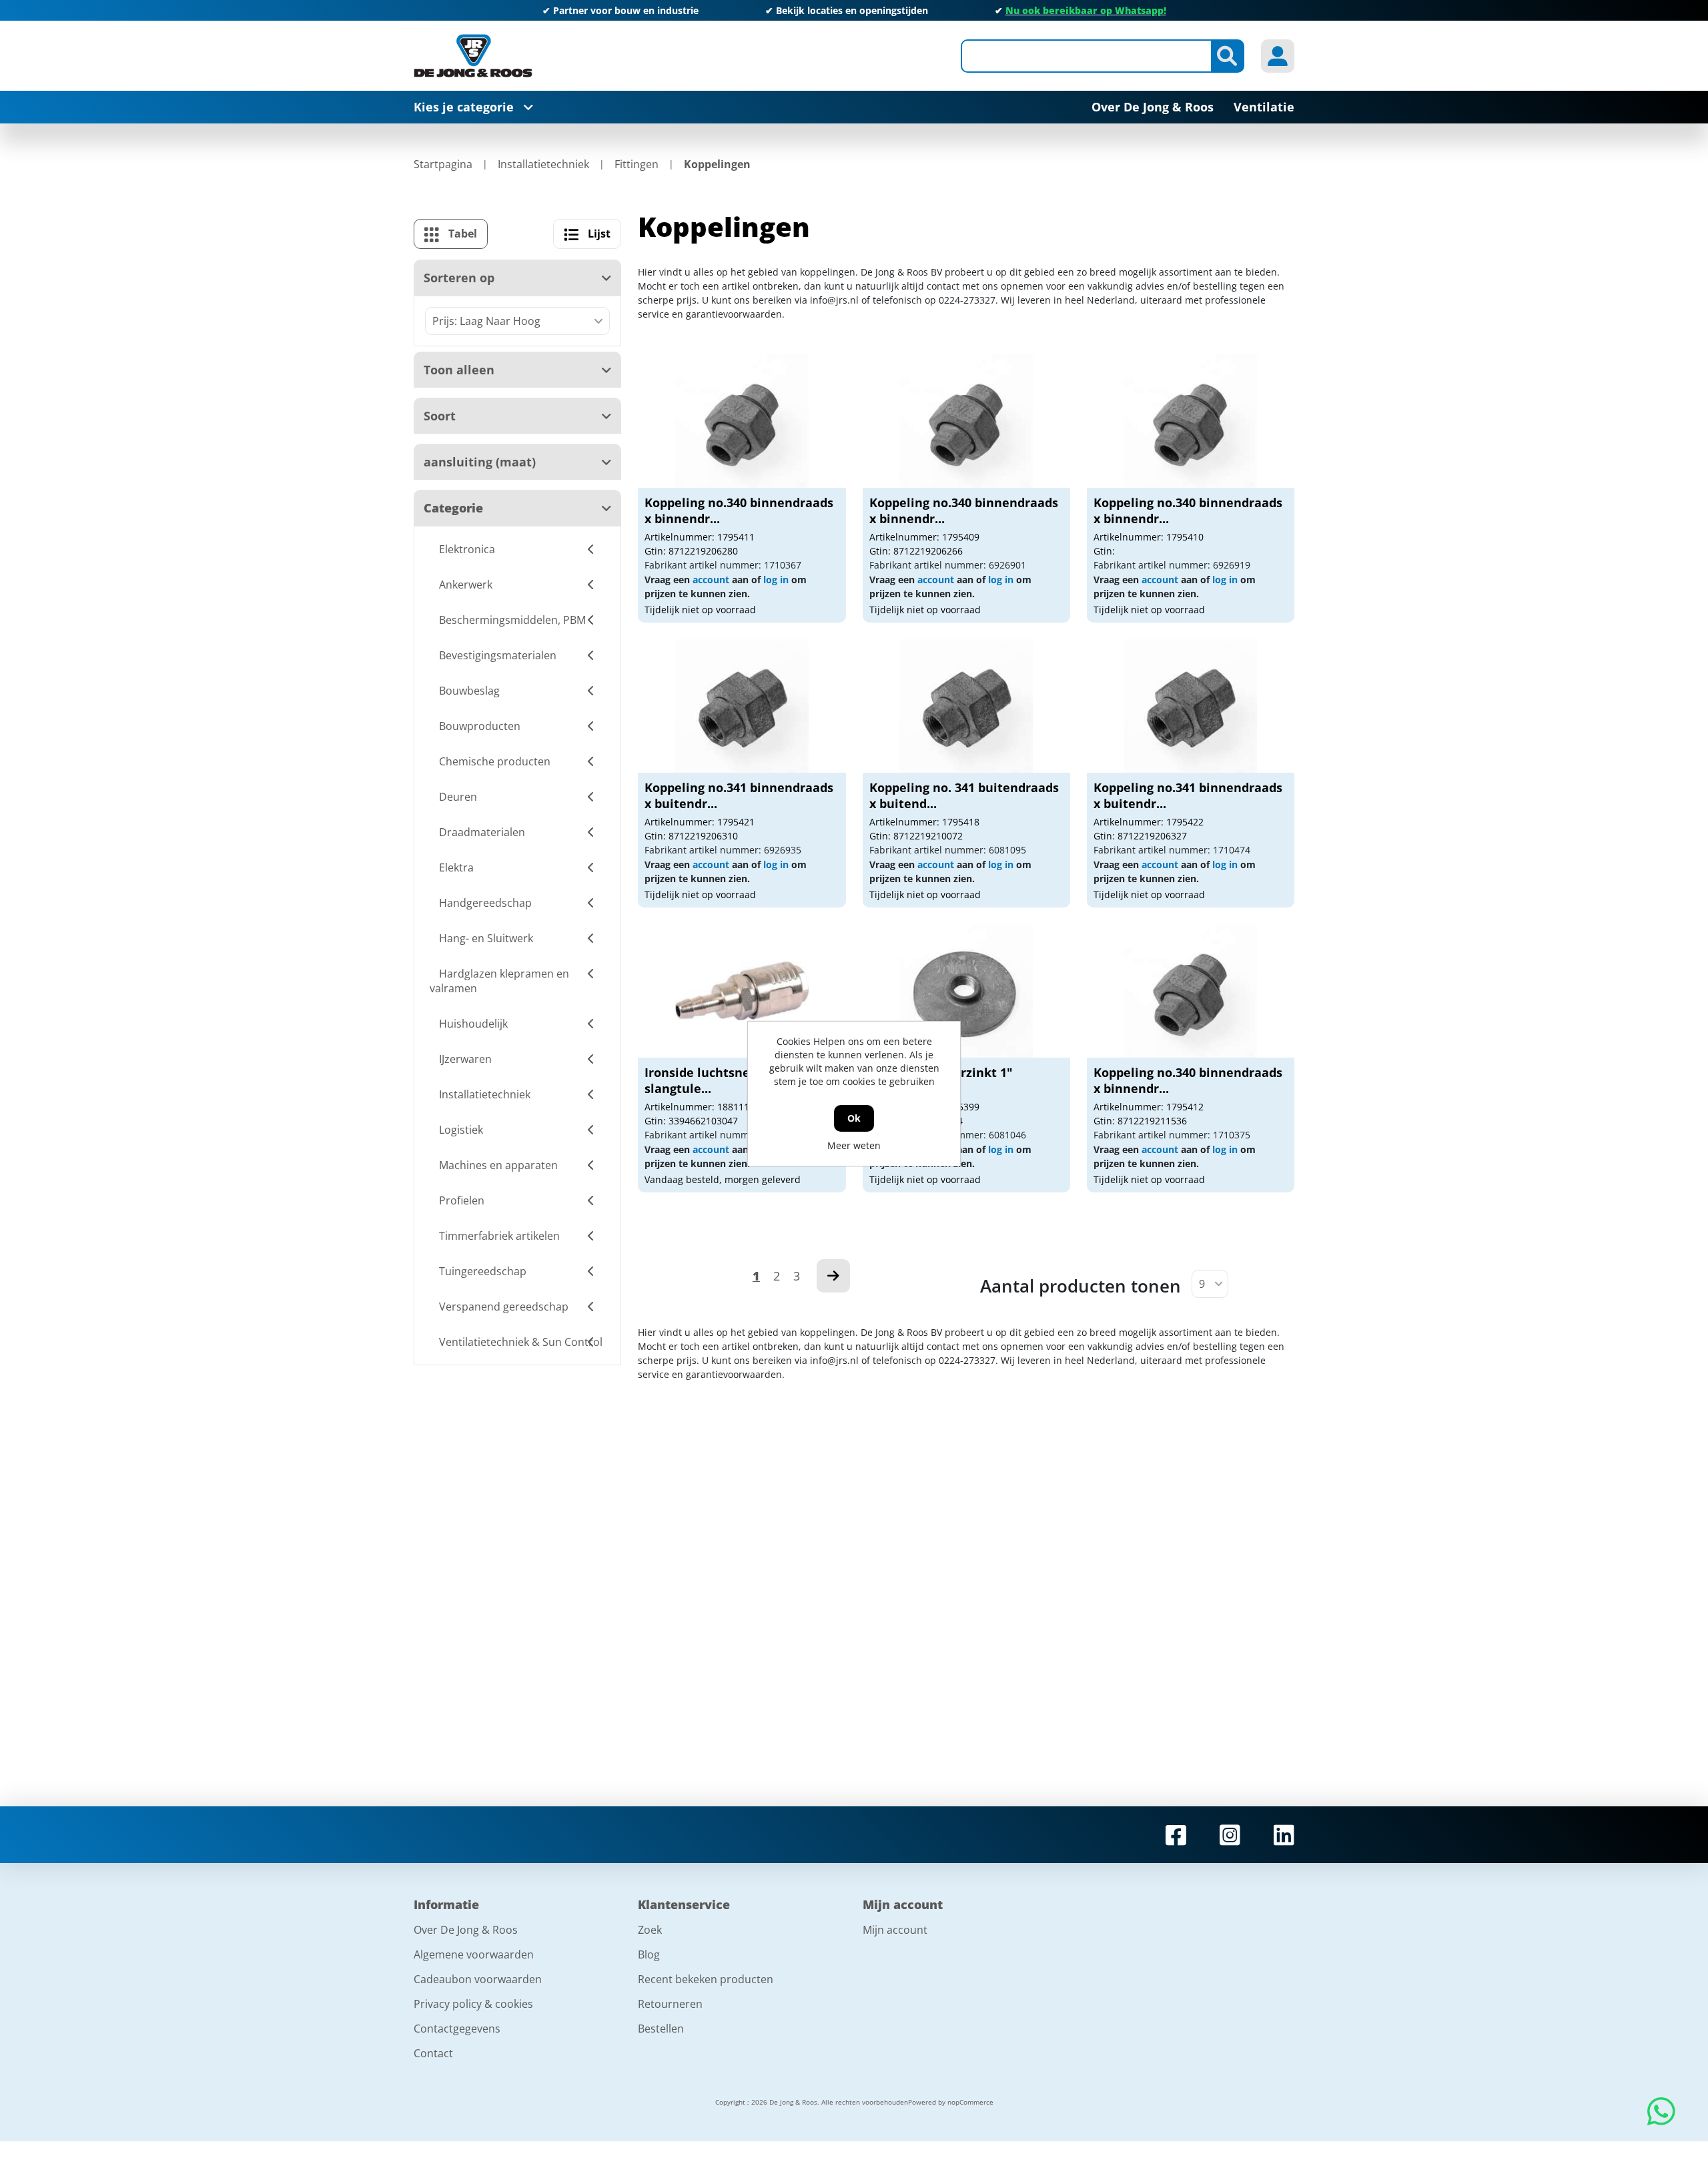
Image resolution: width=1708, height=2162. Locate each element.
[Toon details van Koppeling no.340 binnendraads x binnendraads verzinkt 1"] (742, 421)
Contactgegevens (457, 2029)
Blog (649, 1954)
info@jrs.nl (834, 300)
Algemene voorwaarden (474, 1954)
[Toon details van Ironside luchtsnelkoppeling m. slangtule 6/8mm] (742, 991)
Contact (433, 2053)
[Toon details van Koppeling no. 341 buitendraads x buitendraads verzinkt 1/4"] (966, 706)
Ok (854, 1118)
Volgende (833, 1276)
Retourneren (670, 2004)
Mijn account (895, 1930)
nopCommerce (970, 2102)
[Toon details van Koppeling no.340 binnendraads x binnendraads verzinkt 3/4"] (1190, 421)
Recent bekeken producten (706, 1979)
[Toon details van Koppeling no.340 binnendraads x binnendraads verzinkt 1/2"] (966, 421)
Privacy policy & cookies (473, 2004)
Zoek (650, 1930)
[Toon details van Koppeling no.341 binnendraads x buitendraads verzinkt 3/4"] (742, 706)
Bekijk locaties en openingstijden (852, 10)
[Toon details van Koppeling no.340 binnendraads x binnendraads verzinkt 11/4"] (1190, 991)
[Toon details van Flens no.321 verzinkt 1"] (966, 991)
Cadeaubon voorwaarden (478, 1979)
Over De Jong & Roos (466, 1930)
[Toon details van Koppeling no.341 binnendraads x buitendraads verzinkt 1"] (1190, 706)
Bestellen (661, 2029)
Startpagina (443, 164)
